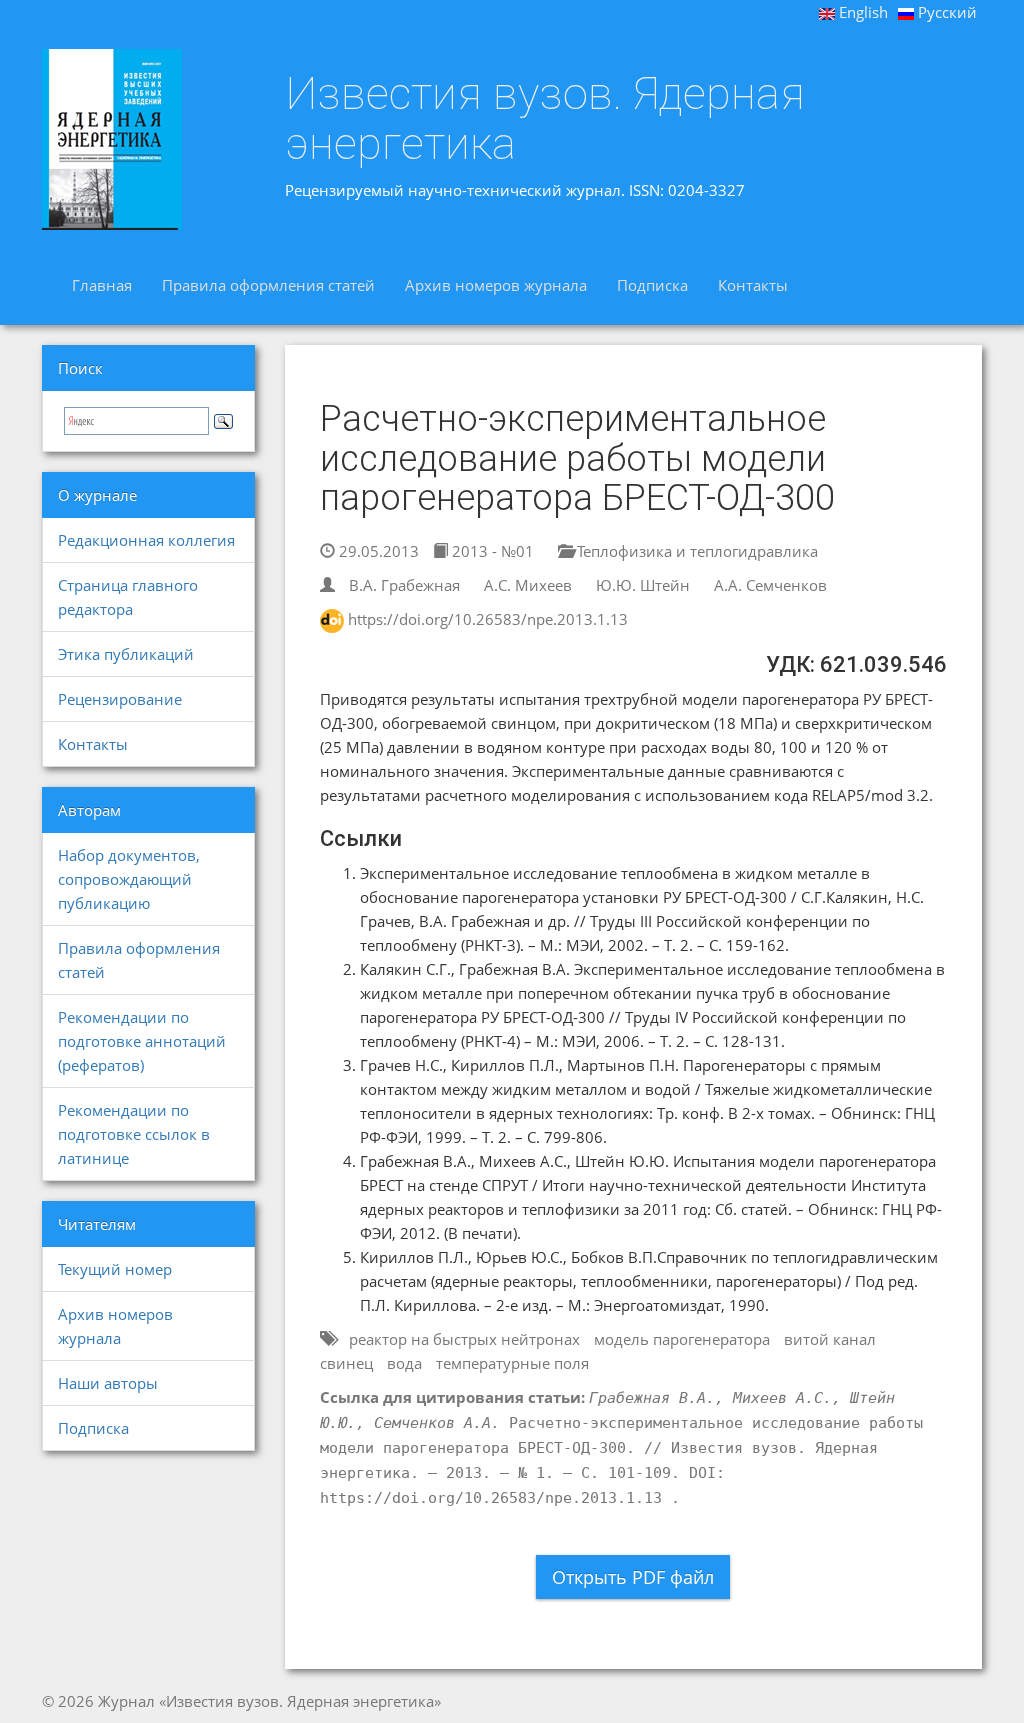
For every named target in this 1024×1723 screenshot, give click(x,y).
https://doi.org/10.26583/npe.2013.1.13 (488, 619)
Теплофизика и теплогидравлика (695, 551)
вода (404, 1363)
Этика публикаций (126, 654)
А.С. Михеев (528, 585)
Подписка (652, 285)
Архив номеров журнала (496, 285)
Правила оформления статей (268, 285)
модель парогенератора (682, 1339)
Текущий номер (115, 1269)
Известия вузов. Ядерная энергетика (545, 118)
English (861, 12)
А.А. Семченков (770, 585)
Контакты (753, 285)
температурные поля (512, 1363)
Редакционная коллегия (146, 540)
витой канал (830, 1339)
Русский (945, 12)
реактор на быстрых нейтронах (464, 1339)
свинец (346, 1363)
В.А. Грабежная (404, 585)
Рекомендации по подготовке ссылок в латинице (134, 1134)
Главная (102, 285)
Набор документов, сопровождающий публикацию (129, 879)
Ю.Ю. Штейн (643, 585)
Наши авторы (108, 1383)
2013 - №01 (491, 551)
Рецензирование (120, 699)
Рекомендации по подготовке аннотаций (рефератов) (142, 1041)
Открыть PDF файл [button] (633, 1577)
